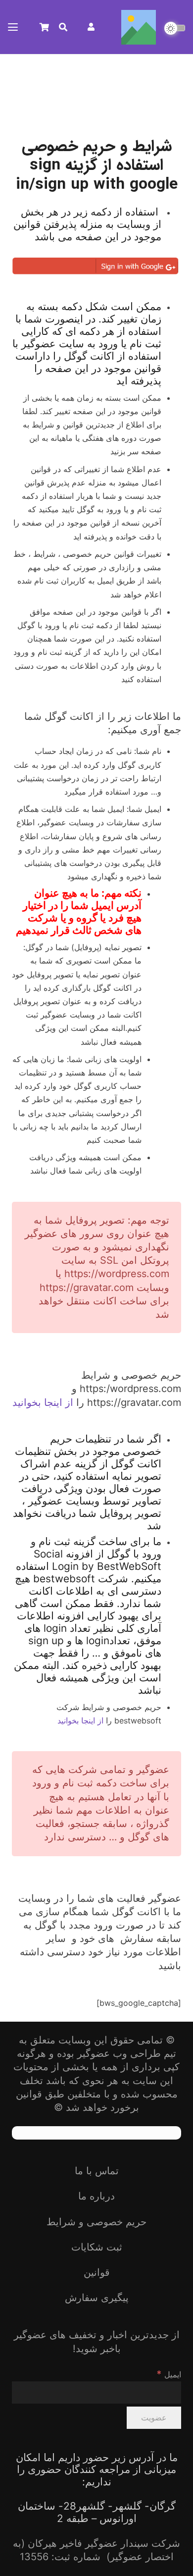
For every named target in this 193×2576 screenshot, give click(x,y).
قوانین (97, 2272)
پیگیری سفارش (97, 2298)
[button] (63, 27)
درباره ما (96, 2196)
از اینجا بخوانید (43, 1402)
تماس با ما (97, 2171)
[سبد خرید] (44, 27)
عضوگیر (94, 2053)
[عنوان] (139, 27)
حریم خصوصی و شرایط (96, 2222)
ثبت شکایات (97, 2247)
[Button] (91, 27)
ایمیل (169, 2374)
